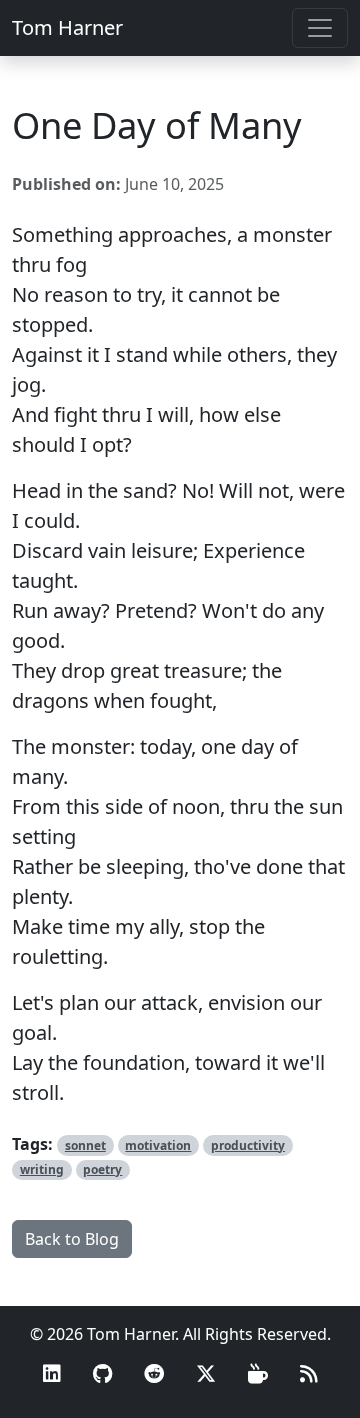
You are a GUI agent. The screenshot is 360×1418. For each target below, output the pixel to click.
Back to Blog (72, 1239)
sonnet (85, 1145)
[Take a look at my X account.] (206, 1374)
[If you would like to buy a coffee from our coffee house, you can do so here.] (258, 1374)
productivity (248, 1145)
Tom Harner (67, 27)
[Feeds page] (309, 1374)
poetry (102, 1169)
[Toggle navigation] (320, 28)
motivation (158, 1145)
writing (42, 1169)
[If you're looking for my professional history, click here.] (52, 1374)
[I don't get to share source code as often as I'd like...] (102, 1374)
